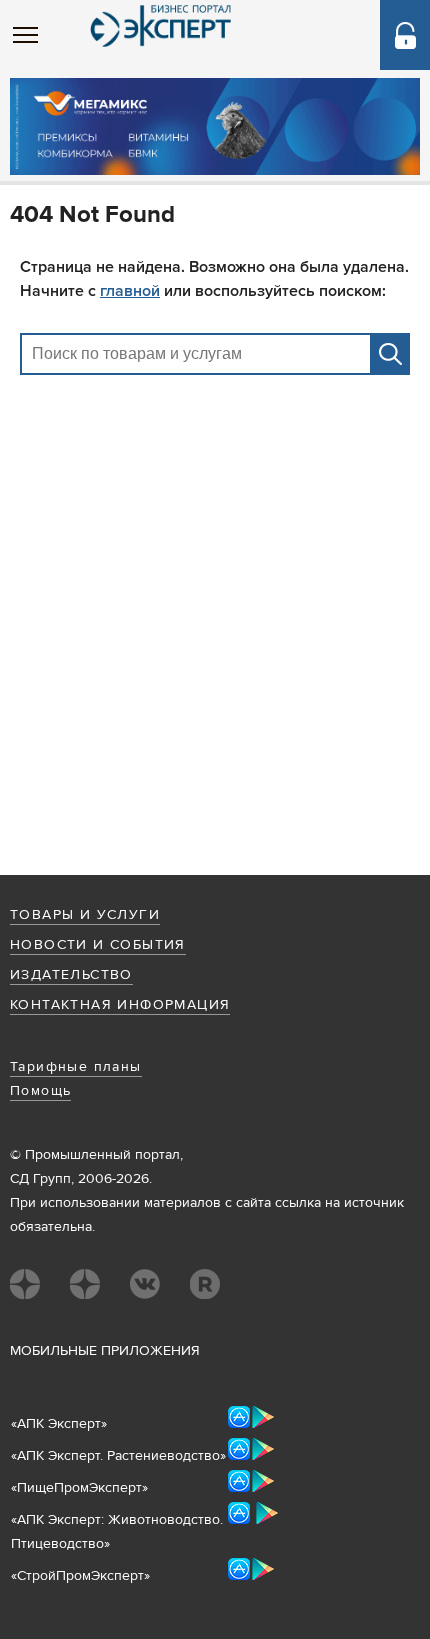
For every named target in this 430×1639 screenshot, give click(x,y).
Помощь (40, 1091)
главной (130, 291)
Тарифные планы (76, 1067)
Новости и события (98, 945)
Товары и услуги (85, 915)
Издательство (71, 975)
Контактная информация (120, 1005)
